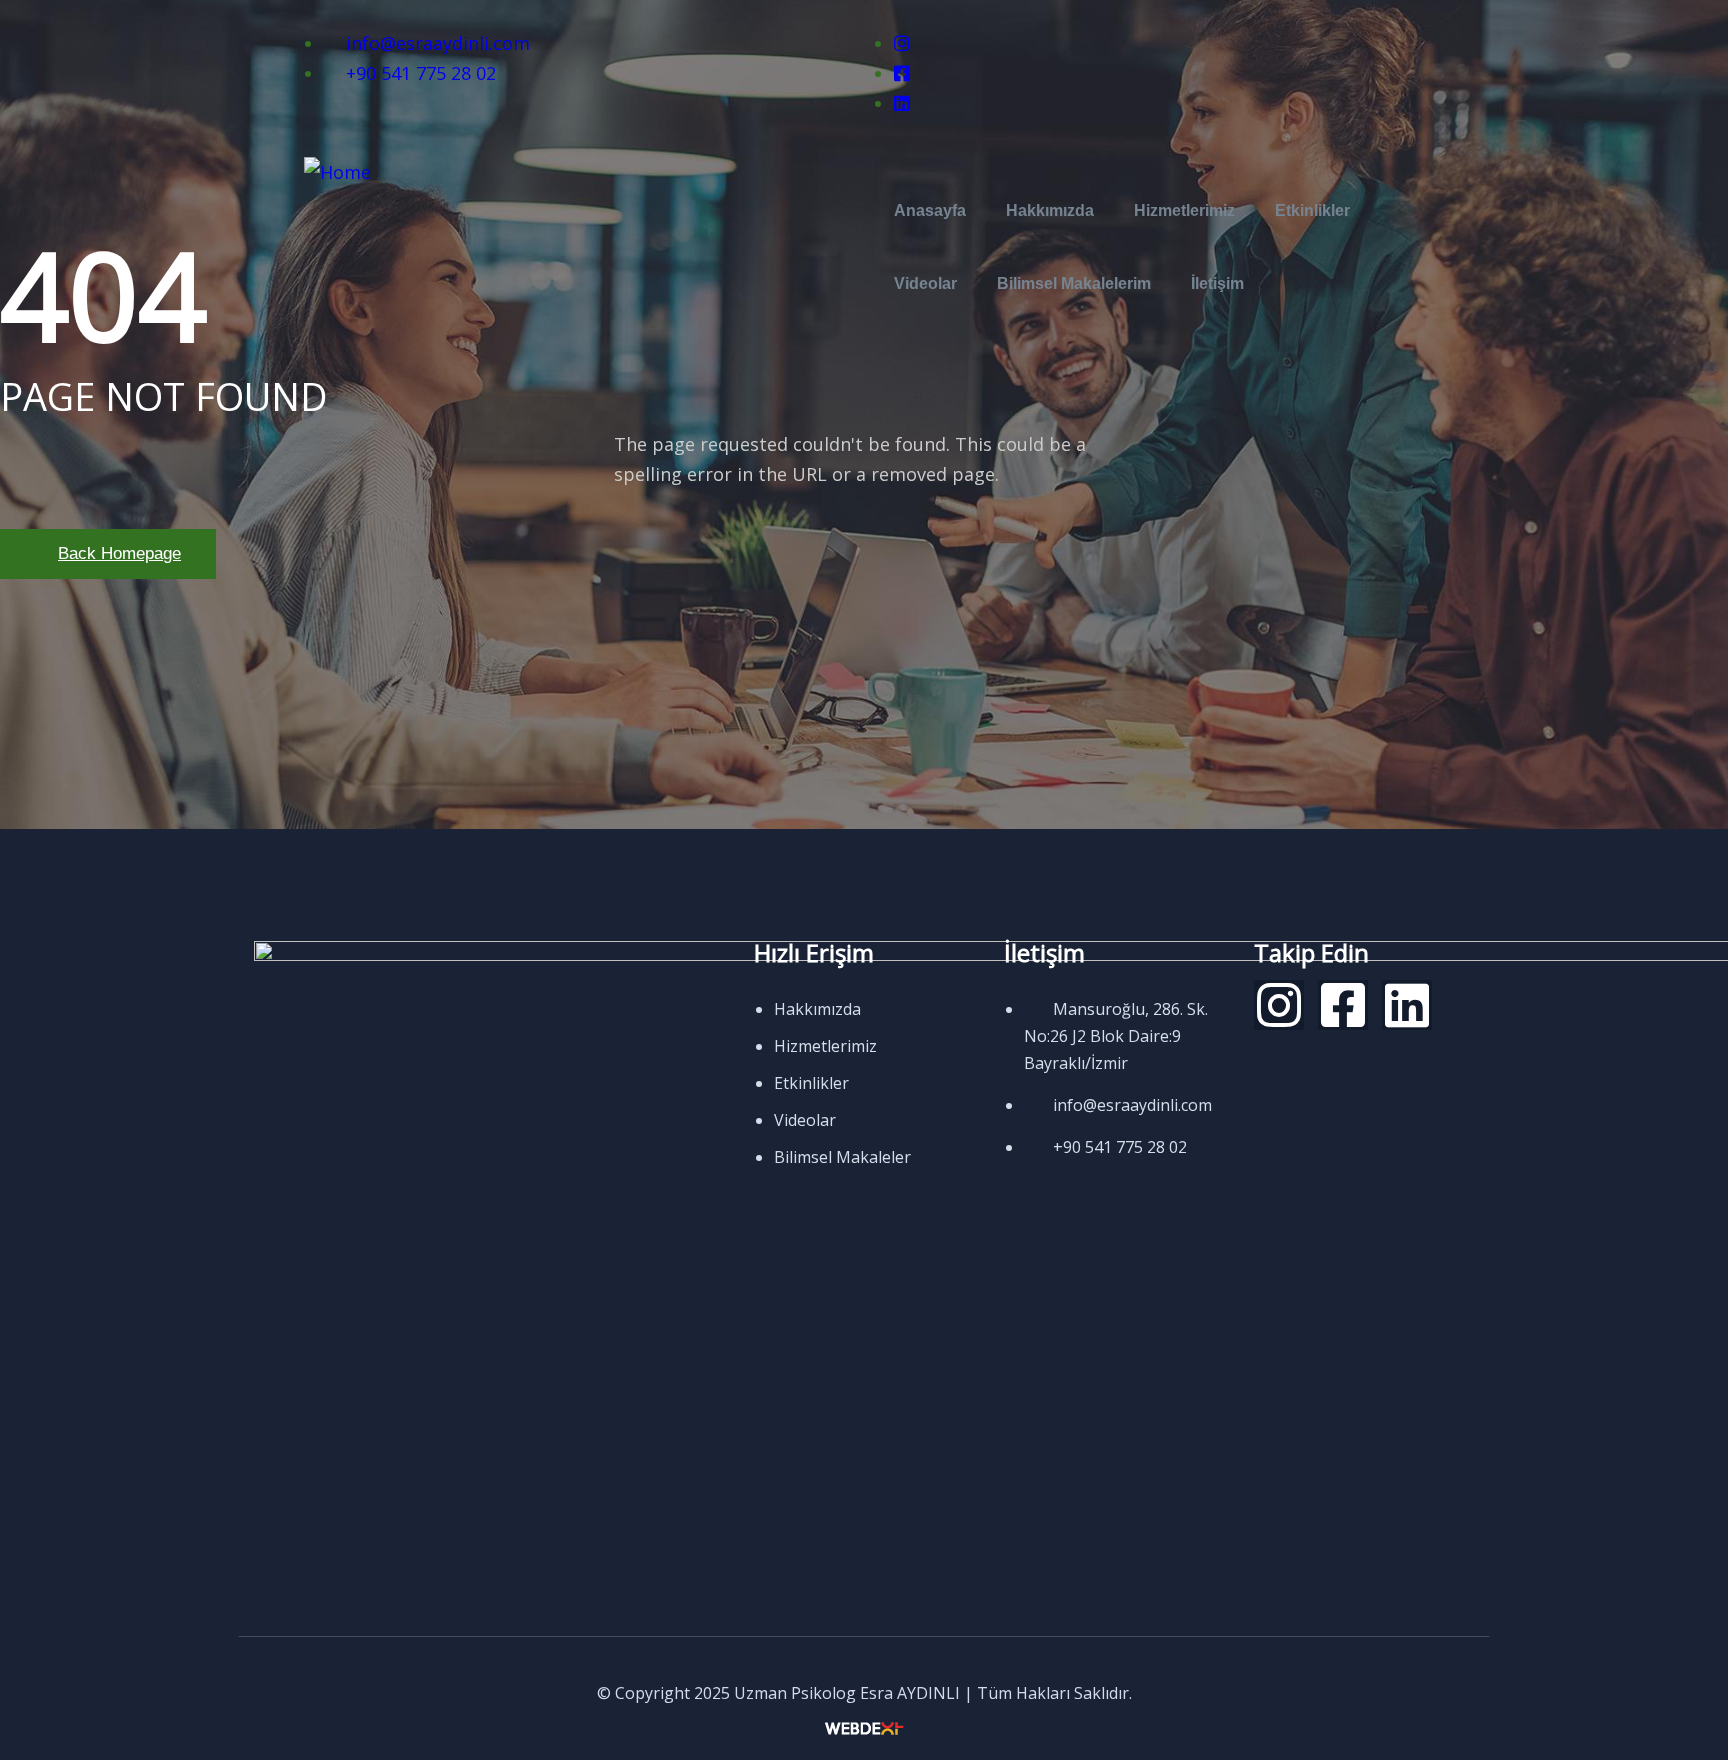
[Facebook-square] (1343, 1005)
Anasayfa (930, 210)
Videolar (925, 283)
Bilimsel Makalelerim (1074, 283)
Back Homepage (119, 553)
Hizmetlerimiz (1184, 210)
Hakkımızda (1050, 210)
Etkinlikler (1312, 210)
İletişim (1217, 283)
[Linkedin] (1407, 1005)
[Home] (337, 172)
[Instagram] (1279, 1005)
